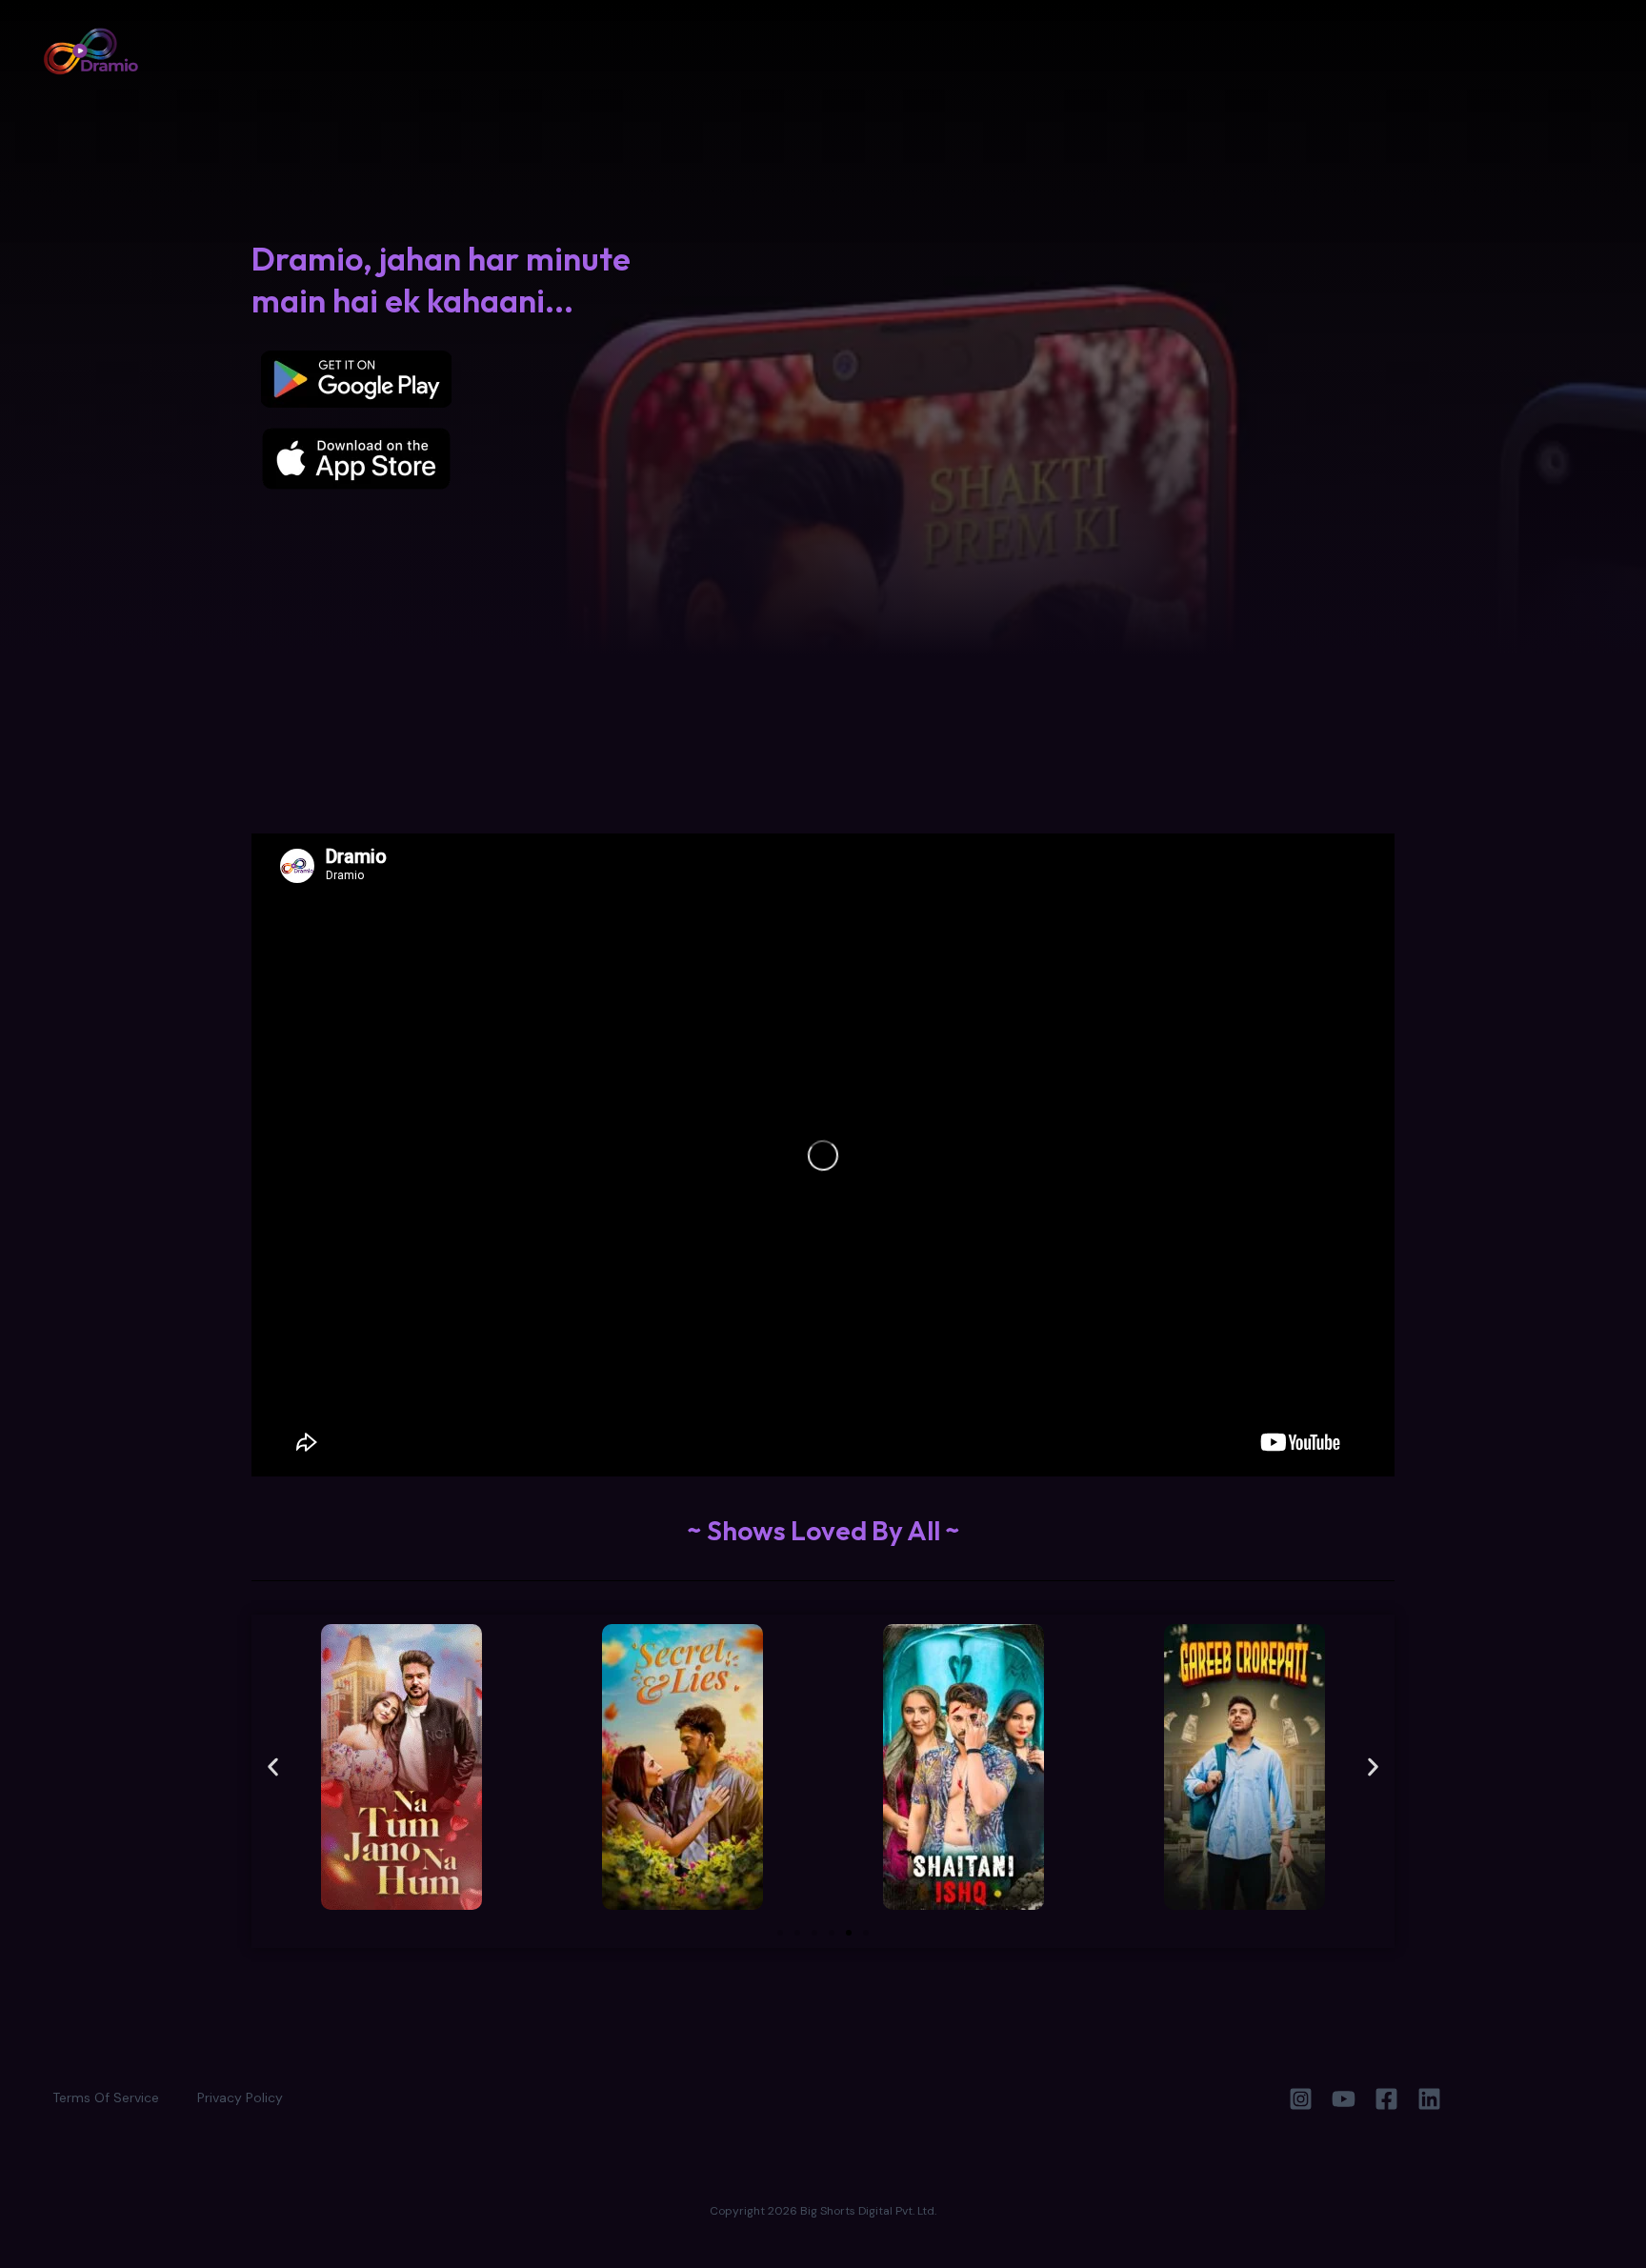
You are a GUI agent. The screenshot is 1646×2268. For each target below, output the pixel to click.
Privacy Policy (240, 2097)
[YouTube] (1344, 2099)
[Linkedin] (1429, 2099)
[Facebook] (1386, 2099)
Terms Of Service (106, 2097)
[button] (273, 1767)
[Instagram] (1301, 2099)
